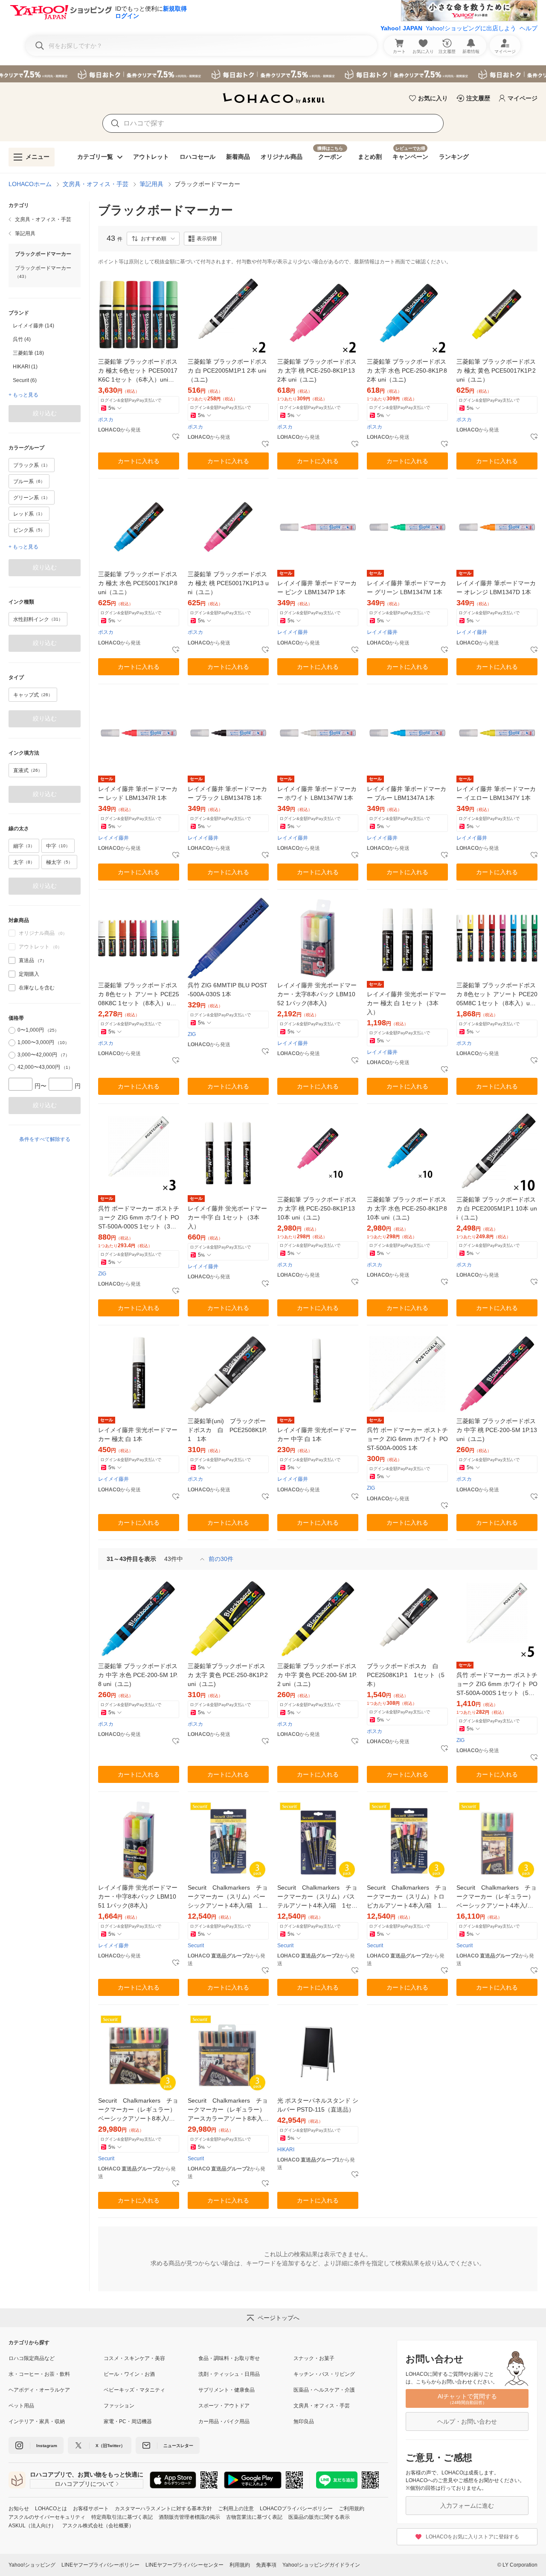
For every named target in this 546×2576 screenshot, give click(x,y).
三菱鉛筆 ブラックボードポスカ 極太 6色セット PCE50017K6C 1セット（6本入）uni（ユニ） (138, 371)
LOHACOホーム (30, 184)
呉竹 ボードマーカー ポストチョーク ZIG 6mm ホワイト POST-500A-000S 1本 (407, 1439)
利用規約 (240, 2565)
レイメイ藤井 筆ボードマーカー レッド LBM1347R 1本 (138, 793)
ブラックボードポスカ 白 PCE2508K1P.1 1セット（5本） (406, 1675)
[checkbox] (12, 960)
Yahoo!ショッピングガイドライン (321, 2565)
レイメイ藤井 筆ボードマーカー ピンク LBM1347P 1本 (317, 588)
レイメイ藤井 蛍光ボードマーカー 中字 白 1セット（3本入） (227, 1217)
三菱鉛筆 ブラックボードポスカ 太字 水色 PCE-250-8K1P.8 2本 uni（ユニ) (407, 371)
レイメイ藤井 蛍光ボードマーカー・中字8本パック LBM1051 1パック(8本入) (138, 1896)
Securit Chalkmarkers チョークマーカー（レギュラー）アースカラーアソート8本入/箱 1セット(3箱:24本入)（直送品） (228, 2110)
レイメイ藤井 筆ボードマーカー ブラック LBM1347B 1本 (227, 793)
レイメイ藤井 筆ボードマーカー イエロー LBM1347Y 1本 (496, 793)
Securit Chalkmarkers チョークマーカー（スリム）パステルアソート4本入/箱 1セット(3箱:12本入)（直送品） (317, 1897)
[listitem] (45, 219)
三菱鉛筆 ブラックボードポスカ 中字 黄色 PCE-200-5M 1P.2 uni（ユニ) (317, 1675)
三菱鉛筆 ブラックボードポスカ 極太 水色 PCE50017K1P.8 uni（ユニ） (138, 583)
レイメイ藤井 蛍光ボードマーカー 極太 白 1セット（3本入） (407, 1003)
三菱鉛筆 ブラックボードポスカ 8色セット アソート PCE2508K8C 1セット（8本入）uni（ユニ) (139, 995)
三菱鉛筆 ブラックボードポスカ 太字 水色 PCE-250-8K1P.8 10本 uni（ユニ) (407, 1208)
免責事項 (266, 2565)
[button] (153, 239)
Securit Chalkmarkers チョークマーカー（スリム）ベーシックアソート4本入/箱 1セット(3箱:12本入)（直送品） (228, 1897)
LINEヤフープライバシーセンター (184, 2565)
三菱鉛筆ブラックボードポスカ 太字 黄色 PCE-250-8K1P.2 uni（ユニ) (228, 1675)
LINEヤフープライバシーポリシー (100, 2565)
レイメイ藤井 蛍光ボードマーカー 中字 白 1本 (317, 1434)
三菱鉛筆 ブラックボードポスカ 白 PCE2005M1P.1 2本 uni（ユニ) (227, 371)
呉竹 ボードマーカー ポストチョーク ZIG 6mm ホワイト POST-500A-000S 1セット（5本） (497, 1685)
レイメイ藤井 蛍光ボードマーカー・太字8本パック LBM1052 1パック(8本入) (317, 994)
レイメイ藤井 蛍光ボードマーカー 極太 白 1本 (138, 1434)
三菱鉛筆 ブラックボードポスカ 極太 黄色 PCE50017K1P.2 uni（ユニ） (496, 371)
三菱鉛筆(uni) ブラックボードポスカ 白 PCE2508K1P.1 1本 (227, 1430)
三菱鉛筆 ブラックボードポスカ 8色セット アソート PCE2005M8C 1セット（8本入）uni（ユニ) (497, 995)
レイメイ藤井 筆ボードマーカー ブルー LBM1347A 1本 (407, 793)
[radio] (12, 1030)
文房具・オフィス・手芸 (96, 184)
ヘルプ (529, 28)
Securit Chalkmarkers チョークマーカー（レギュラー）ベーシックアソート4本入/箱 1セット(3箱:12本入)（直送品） (497, 1897)
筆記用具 (151, 184)
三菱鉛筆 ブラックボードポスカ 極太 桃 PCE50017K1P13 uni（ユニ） (228, 583)
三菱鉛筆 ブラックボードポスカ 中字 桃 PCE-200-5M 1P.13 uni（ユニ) (497, 1430)
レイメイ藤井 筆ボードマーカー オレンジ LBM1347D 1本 (496, 588)
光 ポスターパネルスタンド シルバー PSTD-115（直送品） (318, 2105)
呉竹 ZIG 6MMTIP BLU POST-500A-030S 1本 (228, 990)
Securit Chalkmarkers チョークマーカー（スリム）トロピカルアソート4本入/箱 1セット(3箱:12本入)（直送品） (407, 1897)
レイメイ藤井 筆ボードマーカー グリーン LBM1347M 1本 (407, 588)
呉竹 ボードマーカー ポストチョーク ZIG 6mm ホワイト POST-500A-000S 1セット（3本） (139, 1218)
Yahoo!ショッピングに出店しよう (471, 28)
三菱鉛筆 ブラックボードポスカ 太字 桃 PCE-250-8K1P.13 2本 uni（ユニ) (317, 371)
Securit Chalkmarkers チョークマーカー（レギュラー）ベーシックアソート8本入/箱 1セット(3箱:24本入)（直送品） (139, 2110)
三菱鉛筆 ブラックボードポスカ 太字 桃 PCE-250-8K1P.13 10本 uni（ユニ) (317, 1208)
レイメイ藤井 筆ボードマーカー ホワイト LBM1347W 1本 (317, 793)
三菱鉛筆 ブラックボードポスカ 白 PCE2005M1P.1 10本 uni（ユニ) (497, 1208)
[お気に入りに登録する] (176, 437)
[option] (45, 326)
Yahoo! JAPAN (401, 28)
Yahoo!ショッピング (32, 2565)
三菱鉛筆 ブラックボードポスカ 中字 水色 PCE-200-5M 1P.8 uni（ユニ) (138, 1675)
